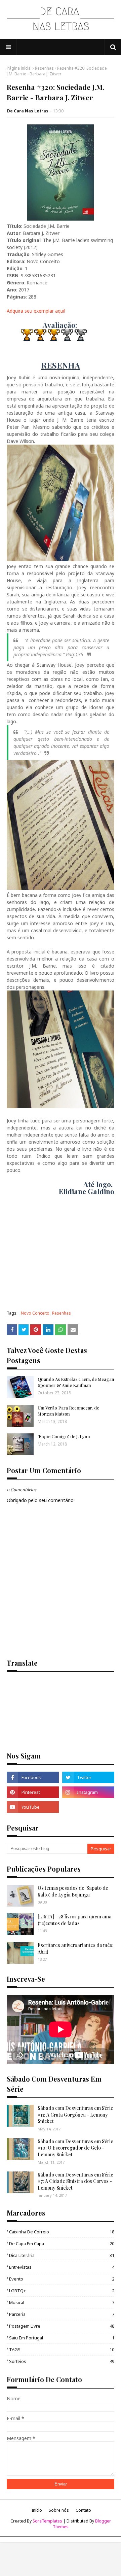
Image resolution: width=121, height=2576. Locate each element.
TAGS (62, 2349)
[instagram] (88, 1792)
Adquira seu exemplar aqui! (36, 311)
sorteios (62, 2361)
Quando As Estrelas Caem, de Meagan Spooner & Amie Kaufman (76, 1382)
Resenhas (44, 68)
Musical (62, 2302)
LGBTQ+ (62, 2291)
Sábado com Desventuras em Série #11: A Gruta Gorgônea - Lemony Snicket (75, 2115)
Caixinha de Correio (62, 2232)
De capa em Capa (62, 2243)
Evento (62, 2279)
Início (37, 2510)
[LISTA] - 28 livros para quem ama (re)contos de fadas (75, 1920)
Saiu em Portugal (62, 2338)
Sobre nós (59, 2510)
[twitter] (88, 1777)
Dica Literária (62, 2255)
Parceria (62, 2314)
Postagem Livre (62, 2326)
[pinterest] (33, 1792)
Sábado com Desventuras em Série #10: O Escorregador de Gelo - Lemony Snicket (75, 2148)
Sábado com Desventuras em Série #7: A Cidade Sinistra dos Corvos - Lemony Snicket (75, 2181)
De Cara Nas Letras (28, 111)
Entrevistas (62, 2267)
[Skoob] (88, 1807)
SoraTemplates (47, 2521)
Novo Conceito (35, 1313)
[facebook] (33, 1777)
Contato (83, 2510)
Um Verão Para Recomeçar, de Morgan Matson (68, 1411)
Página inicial (19, 68)
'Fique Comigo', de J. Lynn (64, 1436)
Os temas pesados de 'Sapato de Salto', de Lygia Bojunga (73, 1891)
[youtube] (33, 1807)
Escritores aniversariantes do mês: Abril (76, 1948)
